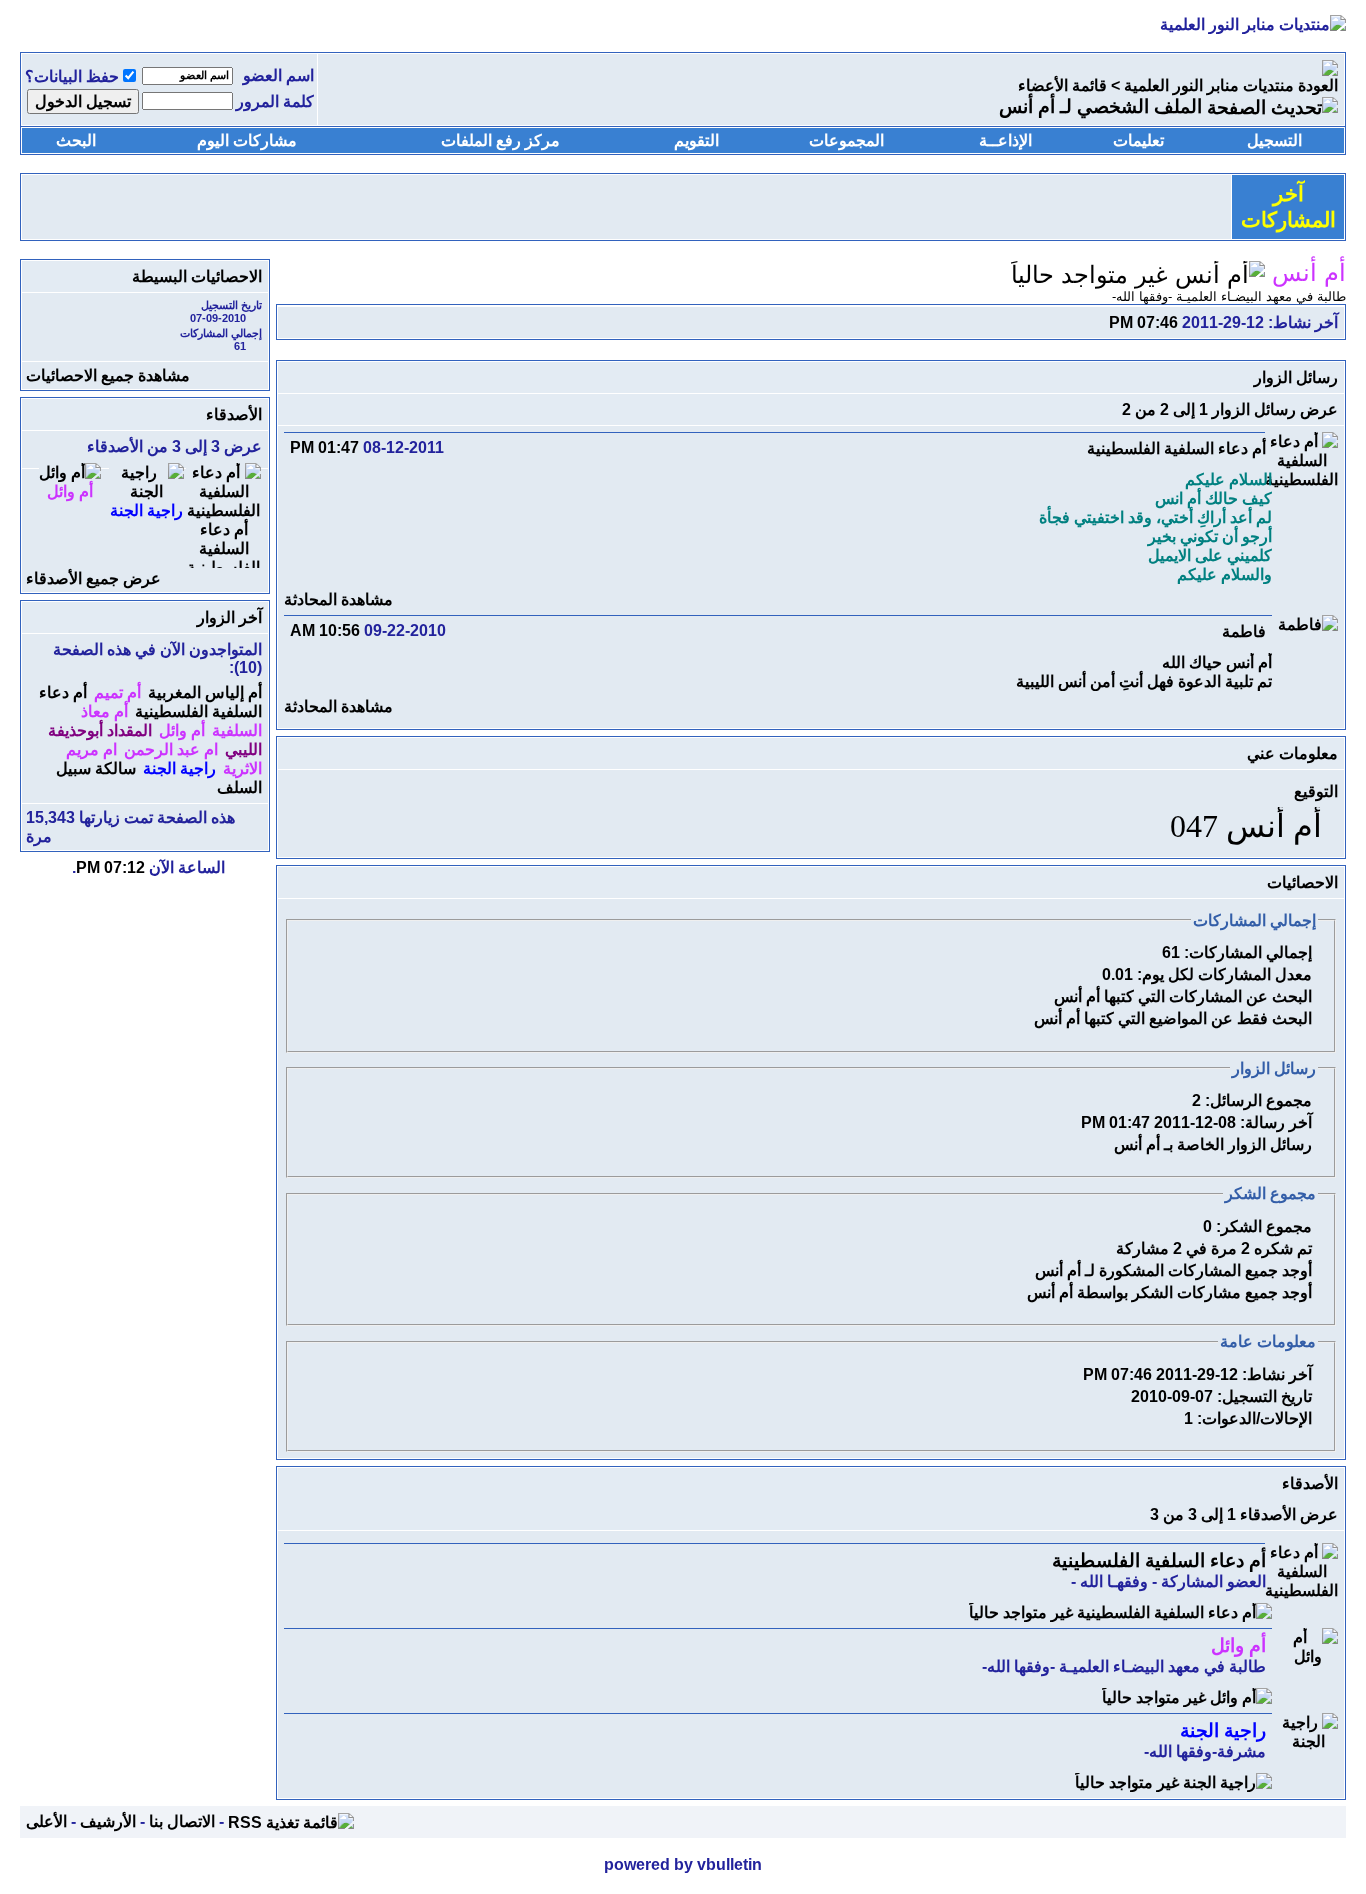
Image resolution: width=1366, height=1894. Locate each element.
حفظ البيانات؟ (72, 76)
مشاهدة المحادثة (338, 599)
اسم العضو (278, 75)
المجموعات (846, 140)
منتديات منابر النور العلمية (1209, 85)
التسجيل (1274, 140)
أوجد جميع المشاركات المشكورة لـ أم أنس (1173, 1270)
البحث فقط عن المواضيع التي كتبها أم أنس (1173, 1018)
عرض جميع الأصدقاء (93, 578)
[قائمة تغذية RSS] (291, 1821)
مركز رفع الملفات (500, 140)
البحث (76, 140)
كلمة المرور (275, 101)
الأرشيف (108, 1821)
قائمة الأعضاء (1062, 85)
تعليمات (1138, 140)
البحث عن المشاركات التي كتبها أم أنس (1183, 996)
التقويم (696, 140)
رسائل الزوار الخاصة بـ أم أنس (1213, 1144)
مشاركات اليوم (247, 140)
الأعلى (46, 1821)
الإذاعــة (1005, 140)
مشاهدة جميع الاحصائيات (108, 375)
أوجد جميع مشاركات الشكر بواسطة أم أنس (1169, 1292)
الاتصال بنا (182, 1821)
